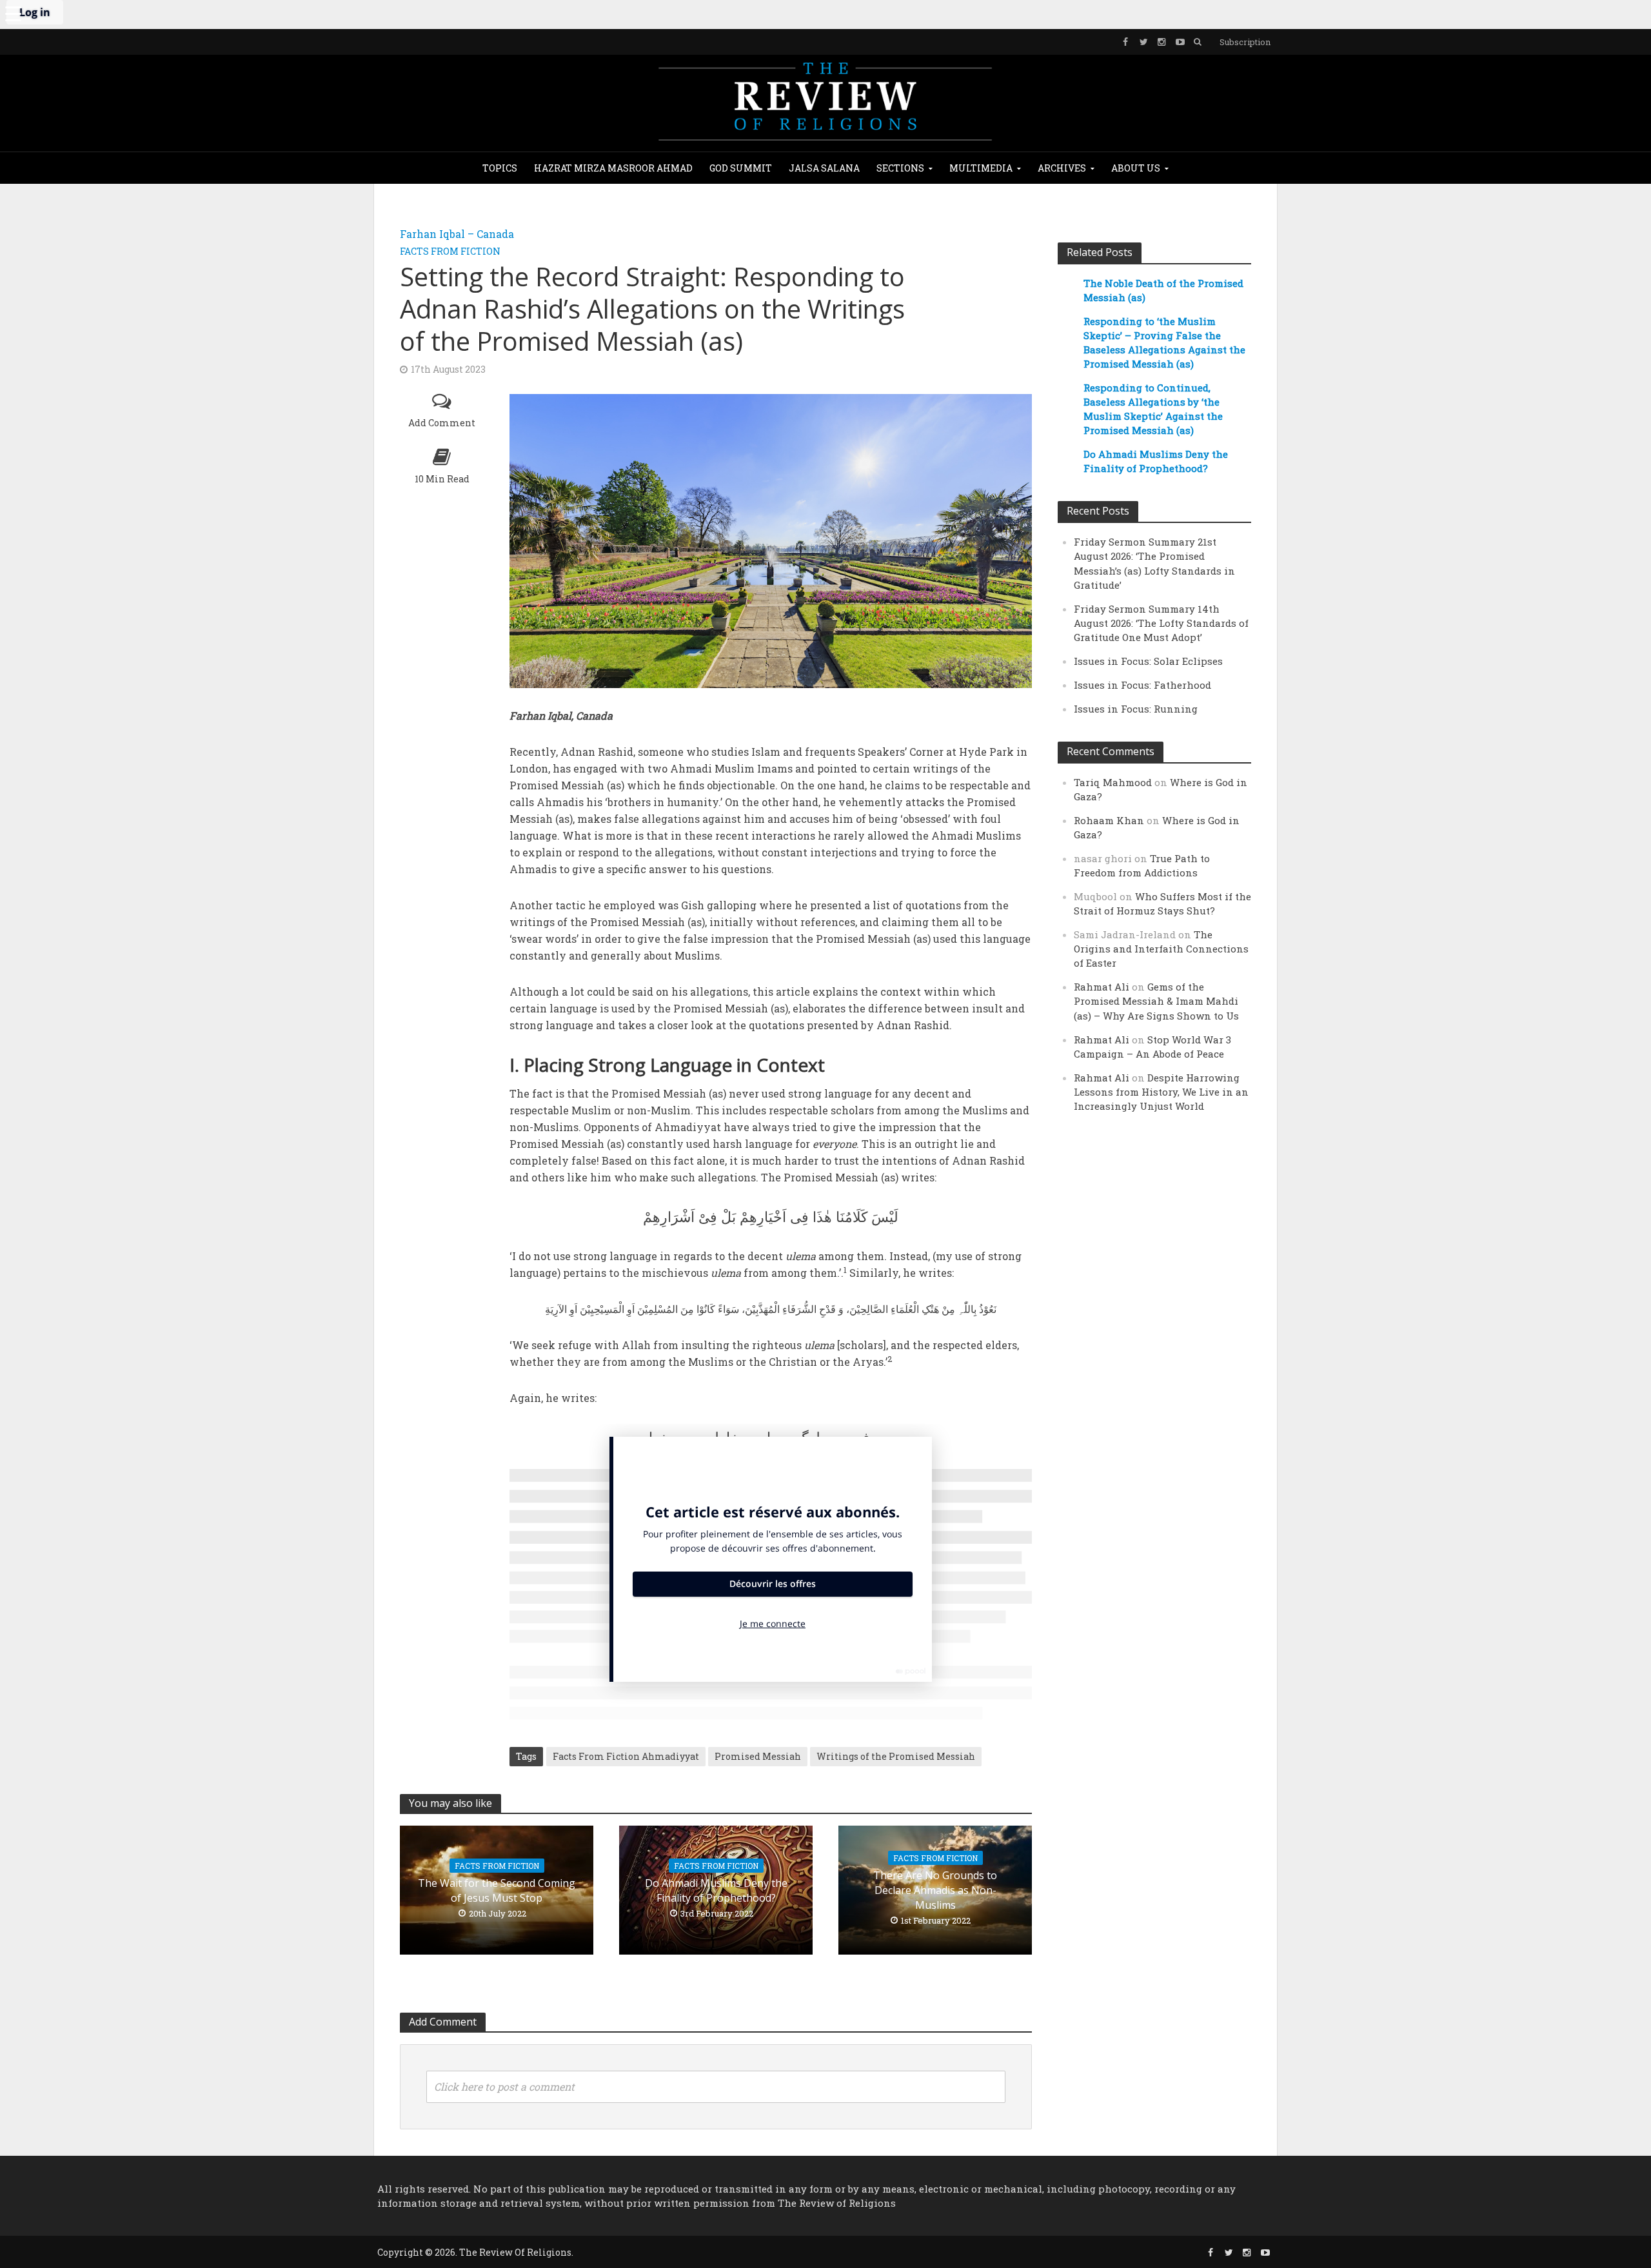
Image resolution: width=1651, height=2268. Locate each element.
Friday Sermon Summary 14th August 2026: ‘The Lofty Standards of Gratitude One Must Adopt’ (1161, 623)
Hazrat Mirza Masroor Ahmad (613, 168)
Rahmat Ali (1102, 987)
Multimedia (981, 168)
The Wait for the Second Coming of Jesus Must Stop (497, 1890)
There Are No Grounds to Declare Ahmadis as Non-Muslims (935, 1890)
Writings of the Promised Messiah (896, 1756)
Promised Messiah (758, 1756)
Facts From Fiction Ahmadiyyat (626, 1756)
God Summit (741, 168)
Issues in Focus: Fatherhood (1142, 685)
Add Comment (442, 423)
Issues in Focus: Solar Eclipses (1148, 661)
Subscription (1245, 42)
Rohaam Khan (1109, 820)
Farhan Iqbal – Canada (457, 234)
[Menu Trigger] (13, 13)
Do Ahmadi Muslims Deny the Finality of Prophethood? (716, 1890)
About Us (1136, 168)
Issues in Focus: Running (1136, 709)
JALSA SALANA (824, 168)
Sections (900, 168)
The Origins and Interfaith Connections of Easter (1161, 949)
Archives (1062, 168)
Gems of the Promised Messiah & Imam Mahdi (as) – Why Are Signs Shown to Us (1156, 1001)
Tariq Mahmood (1113, 782)
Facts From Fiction (450, 251)
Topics (500, 168)
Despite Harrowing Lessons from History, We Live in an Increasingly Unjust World (1161, 1092)
